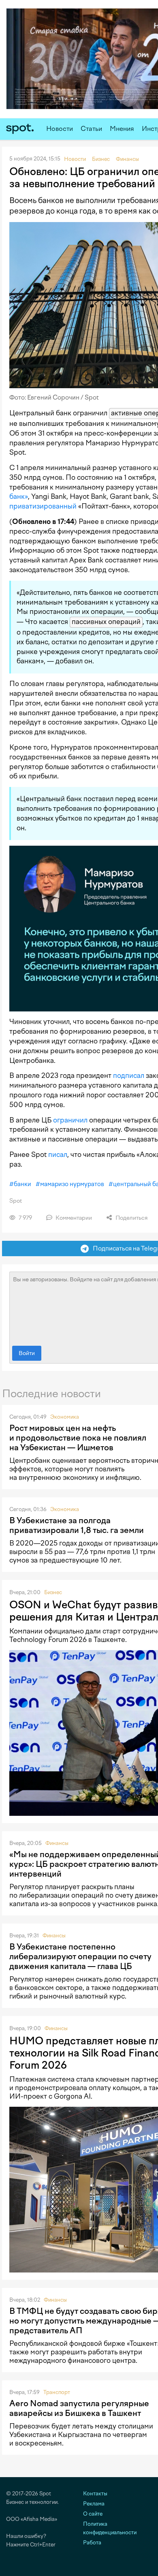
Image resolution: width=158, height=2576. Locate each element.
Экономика (65, 1417)
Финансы (57, 1843)
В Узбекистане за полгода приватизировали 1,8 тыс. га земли (77, 1525)
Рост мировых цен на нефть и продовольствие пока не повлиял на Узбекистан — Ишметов (78, 1438)
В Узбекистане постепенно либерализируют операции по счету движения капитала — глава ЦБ (80, 1956)
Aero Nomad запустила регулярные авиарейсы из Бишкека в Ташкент (79, 2408)
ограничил (70, 1120)
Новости (60, 129)
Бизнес (53, 1592)
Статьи (91, 129)
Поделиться (131, 1218)
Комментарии (73, 1218)
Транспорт (57, 2392)
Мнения (122, 129)
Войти (27, 1353)
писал (58, 1154)
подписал (129, 1075)
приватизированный (43, 506)
